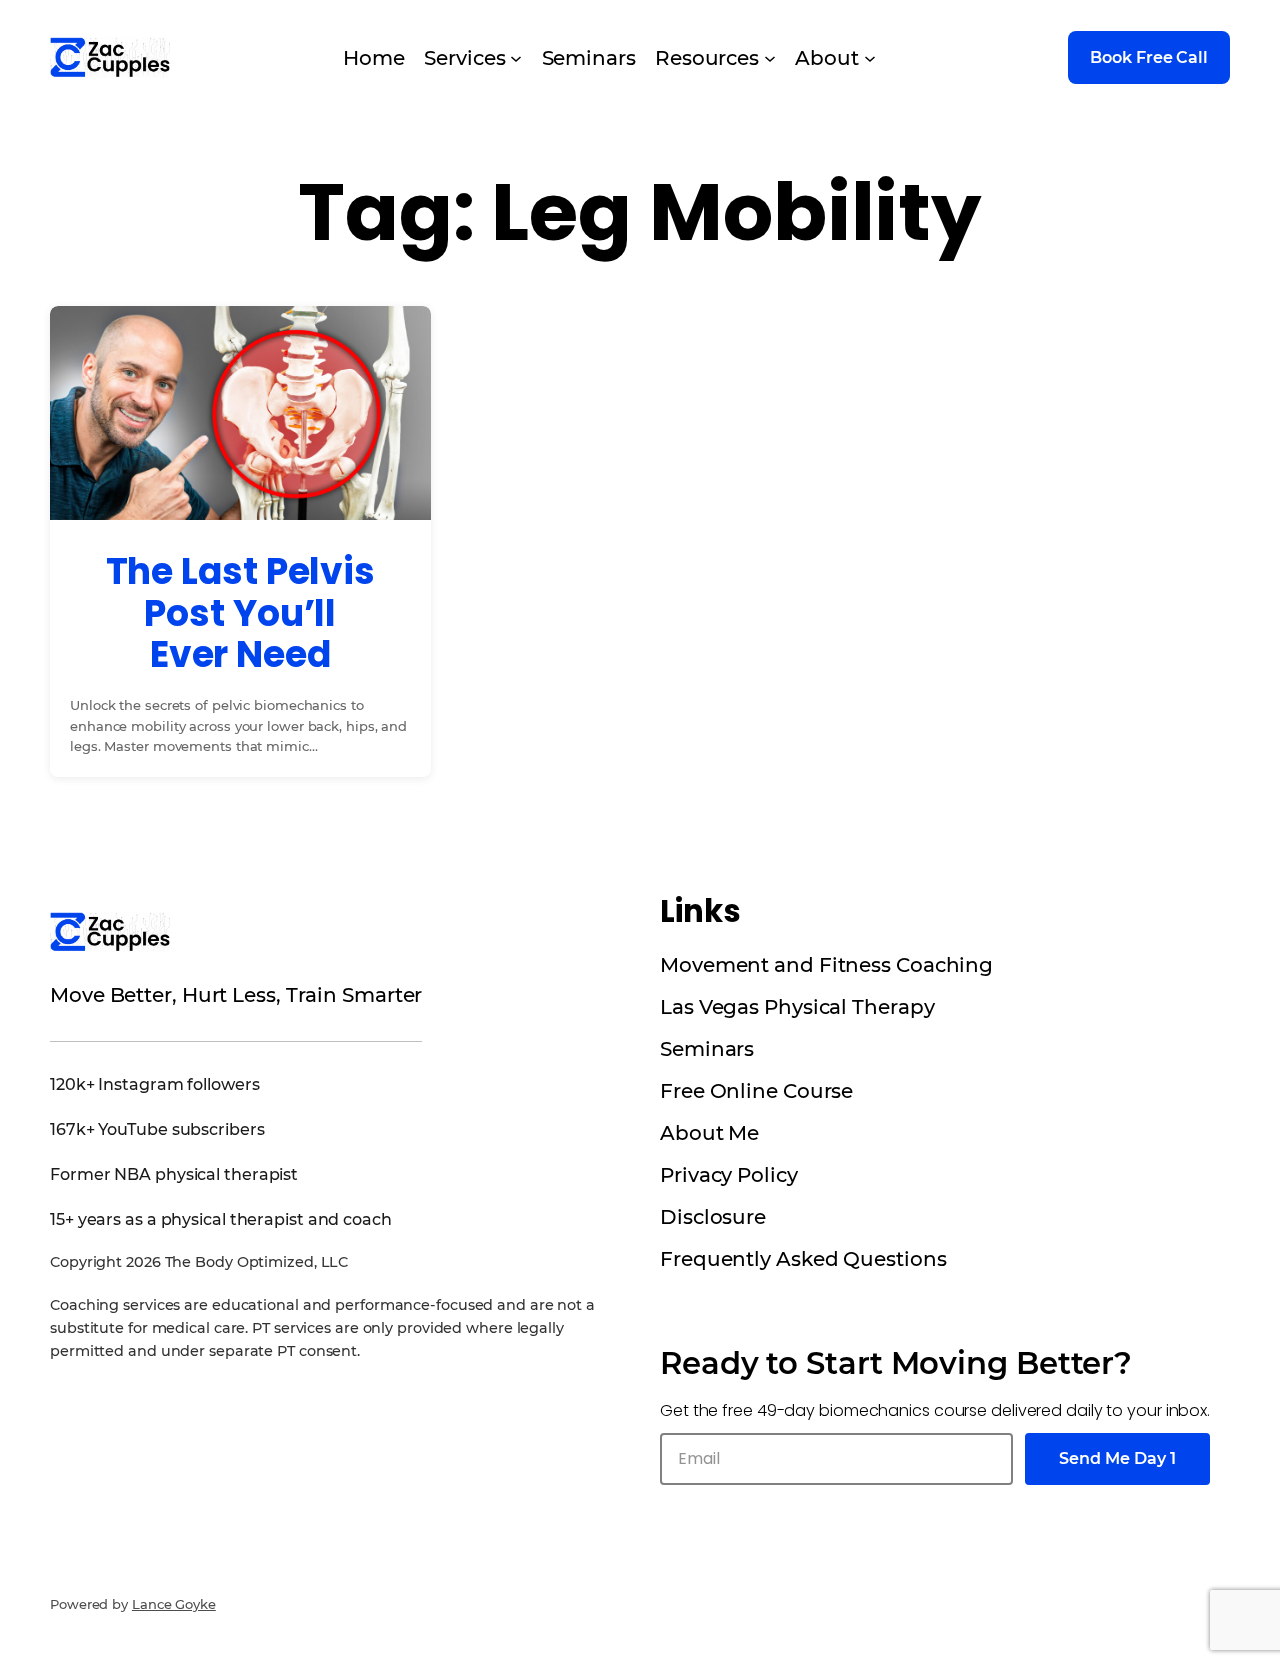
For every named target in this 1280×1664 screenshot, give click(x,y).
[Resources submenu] (770, 58)
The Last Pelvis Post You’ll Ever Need (241, 613)
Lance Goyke (174, 1604)
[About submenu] (870, 58)
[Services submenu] (516, 58)
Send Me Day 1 (1117, 1458)
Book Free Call (1149, 57)
